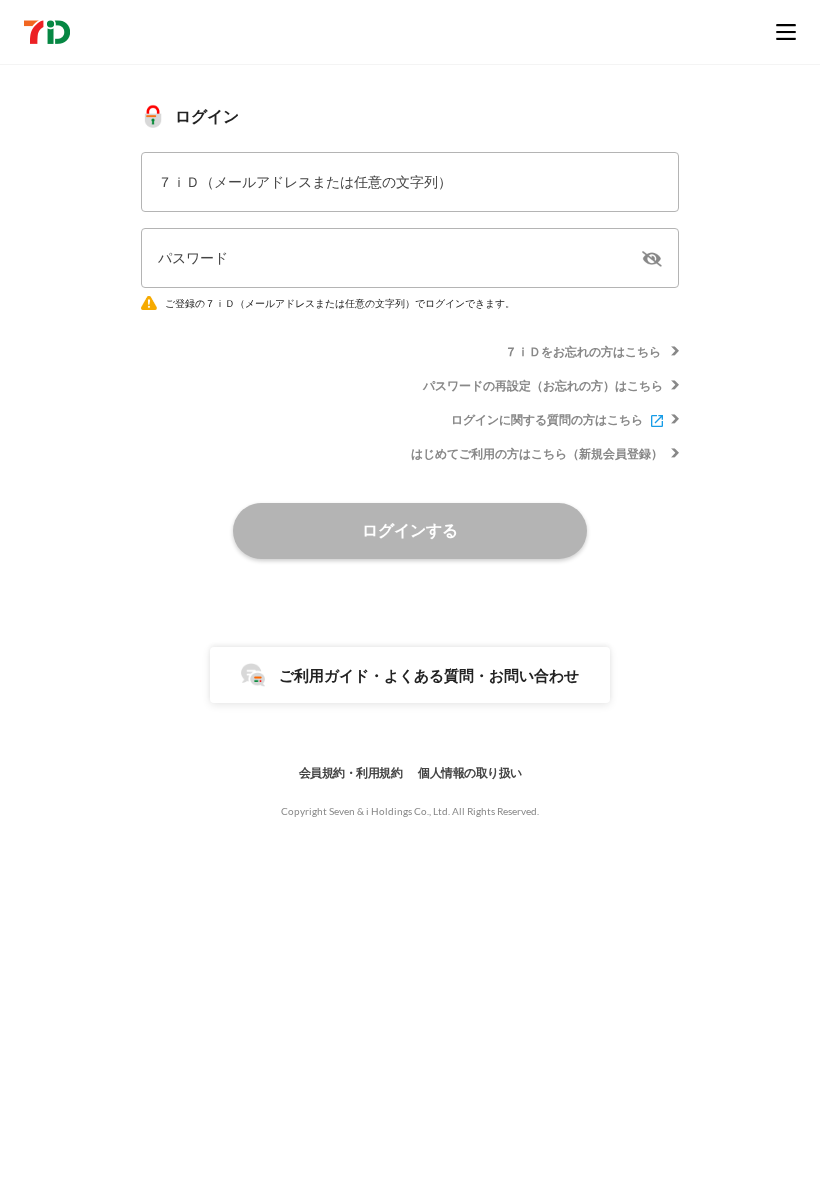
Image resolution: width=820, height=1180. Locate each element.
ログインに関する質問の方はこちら (547, 419)
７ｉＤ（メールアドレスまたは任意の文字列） (305, 181)
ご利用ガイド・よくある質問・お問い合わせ (429, 675)
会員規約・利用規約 (351, 772)
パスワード (193, 257)
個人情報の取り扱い (470, 772)
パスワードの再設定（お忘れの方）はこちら (543, 385)
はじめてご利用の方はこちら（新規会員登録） (537, 453)
